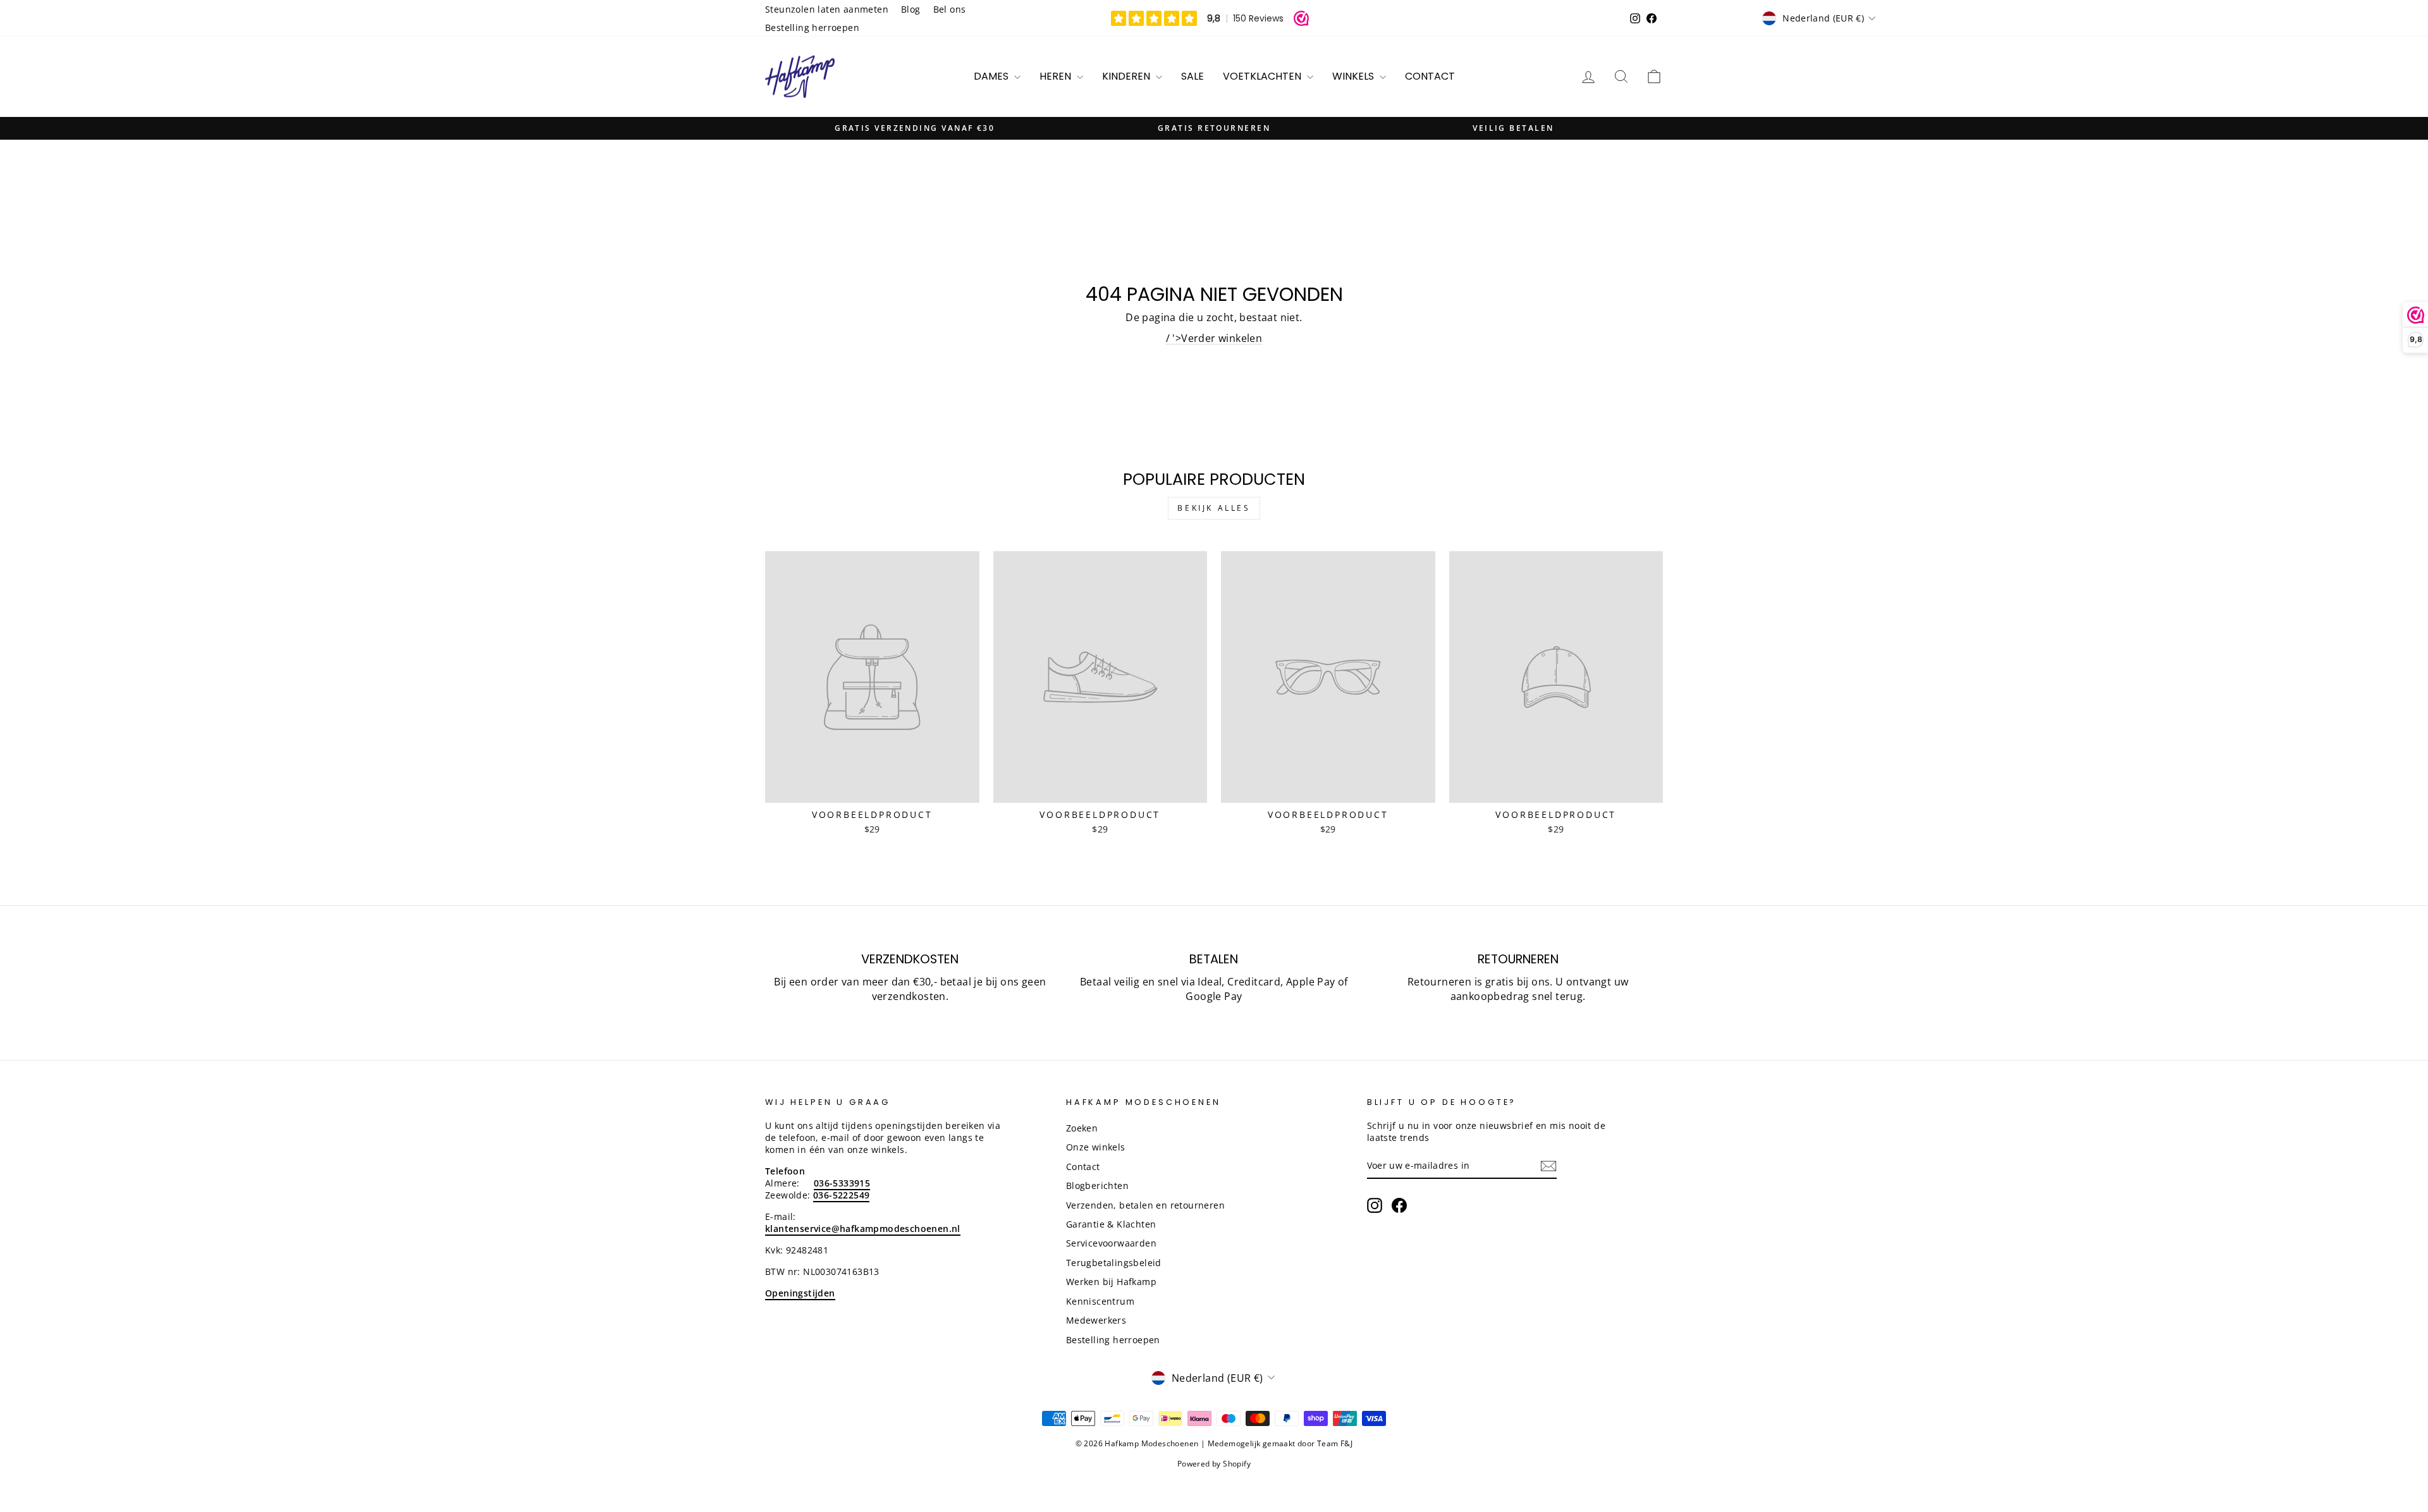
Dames (992, 76)
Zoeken (1082, 1128)
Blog (911, 9)
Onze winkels (1096, 1147)
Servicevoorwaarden (1111, 1243)
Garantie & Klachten (1111, 1224)
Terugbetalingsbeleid (1114, 1263)
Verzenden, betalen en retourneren (1145, 1205)
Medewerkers (1096, 1320)
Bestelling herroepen (812, 27)
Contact (1430, 76)
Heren (1057, 76)
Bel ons (950, 9)
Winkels (1354, 76)
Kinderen (1127, 76)
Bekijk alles (1214, 508)
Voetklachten (1263, 76)
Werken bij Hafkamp (1111, 1282)
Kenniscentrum (1100, 1301)
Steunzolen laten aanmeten (827, 9)
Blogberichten (1097, 1186)
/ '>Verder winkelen (1214, 338)
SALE (1193, 76)
